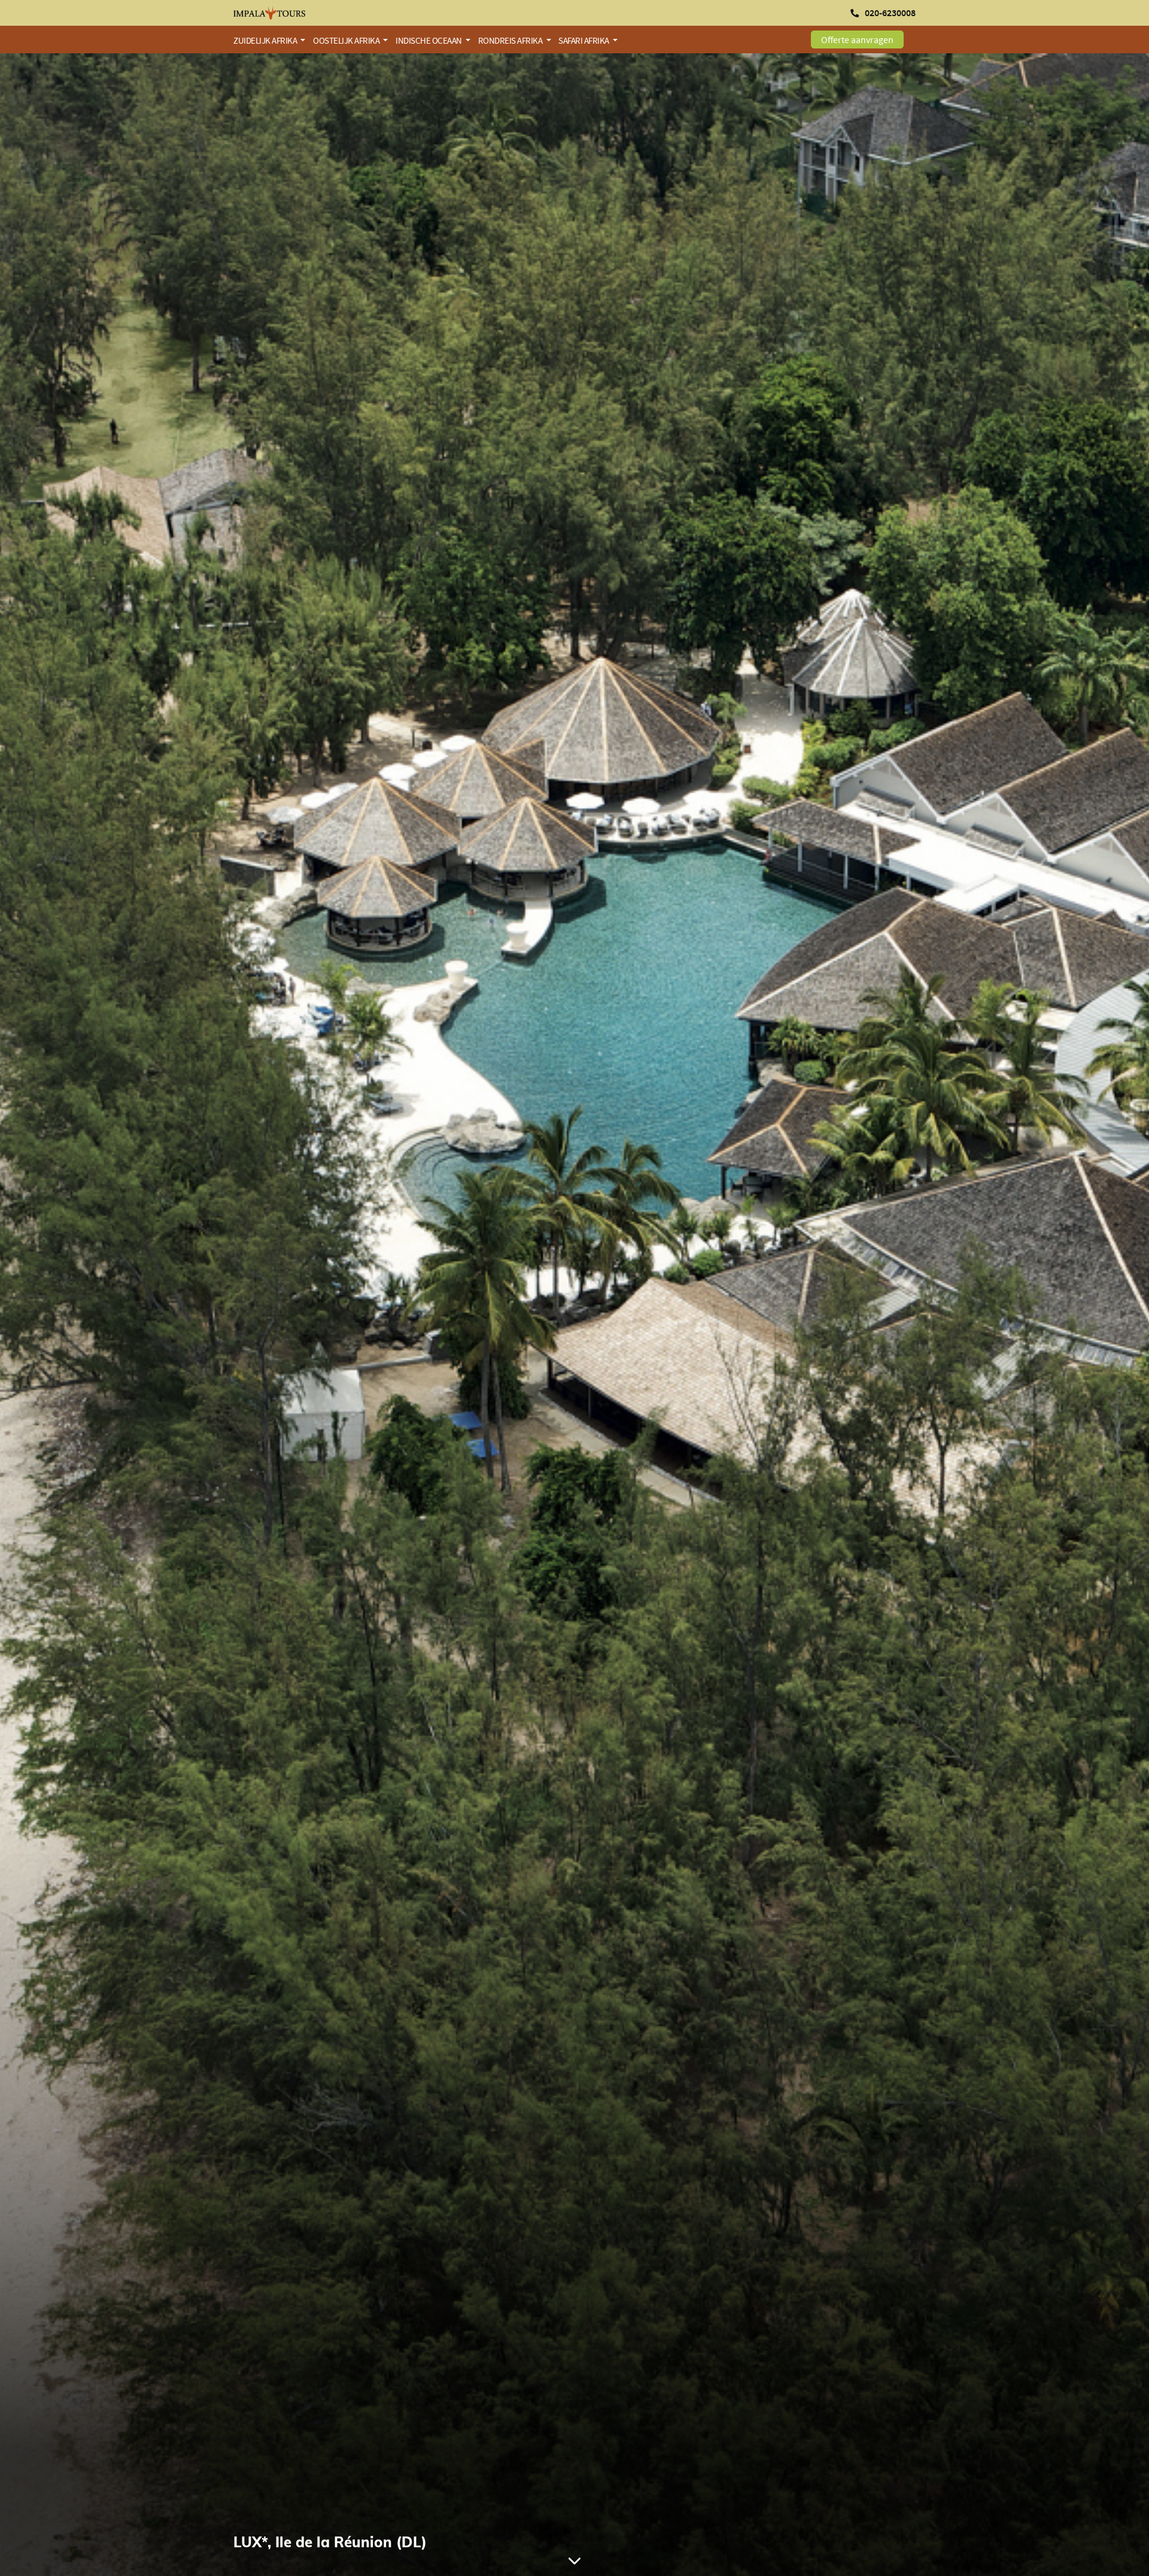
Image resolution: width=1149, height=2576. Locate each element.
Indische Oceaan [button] (429, 40)
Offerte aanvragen (857, 39)
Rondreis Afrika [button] (511, 40)
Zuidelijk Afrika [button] (266, 40)
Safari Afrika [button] (584, 40)
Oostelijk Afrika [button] (347, 40)
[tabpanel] (574, 1315)
